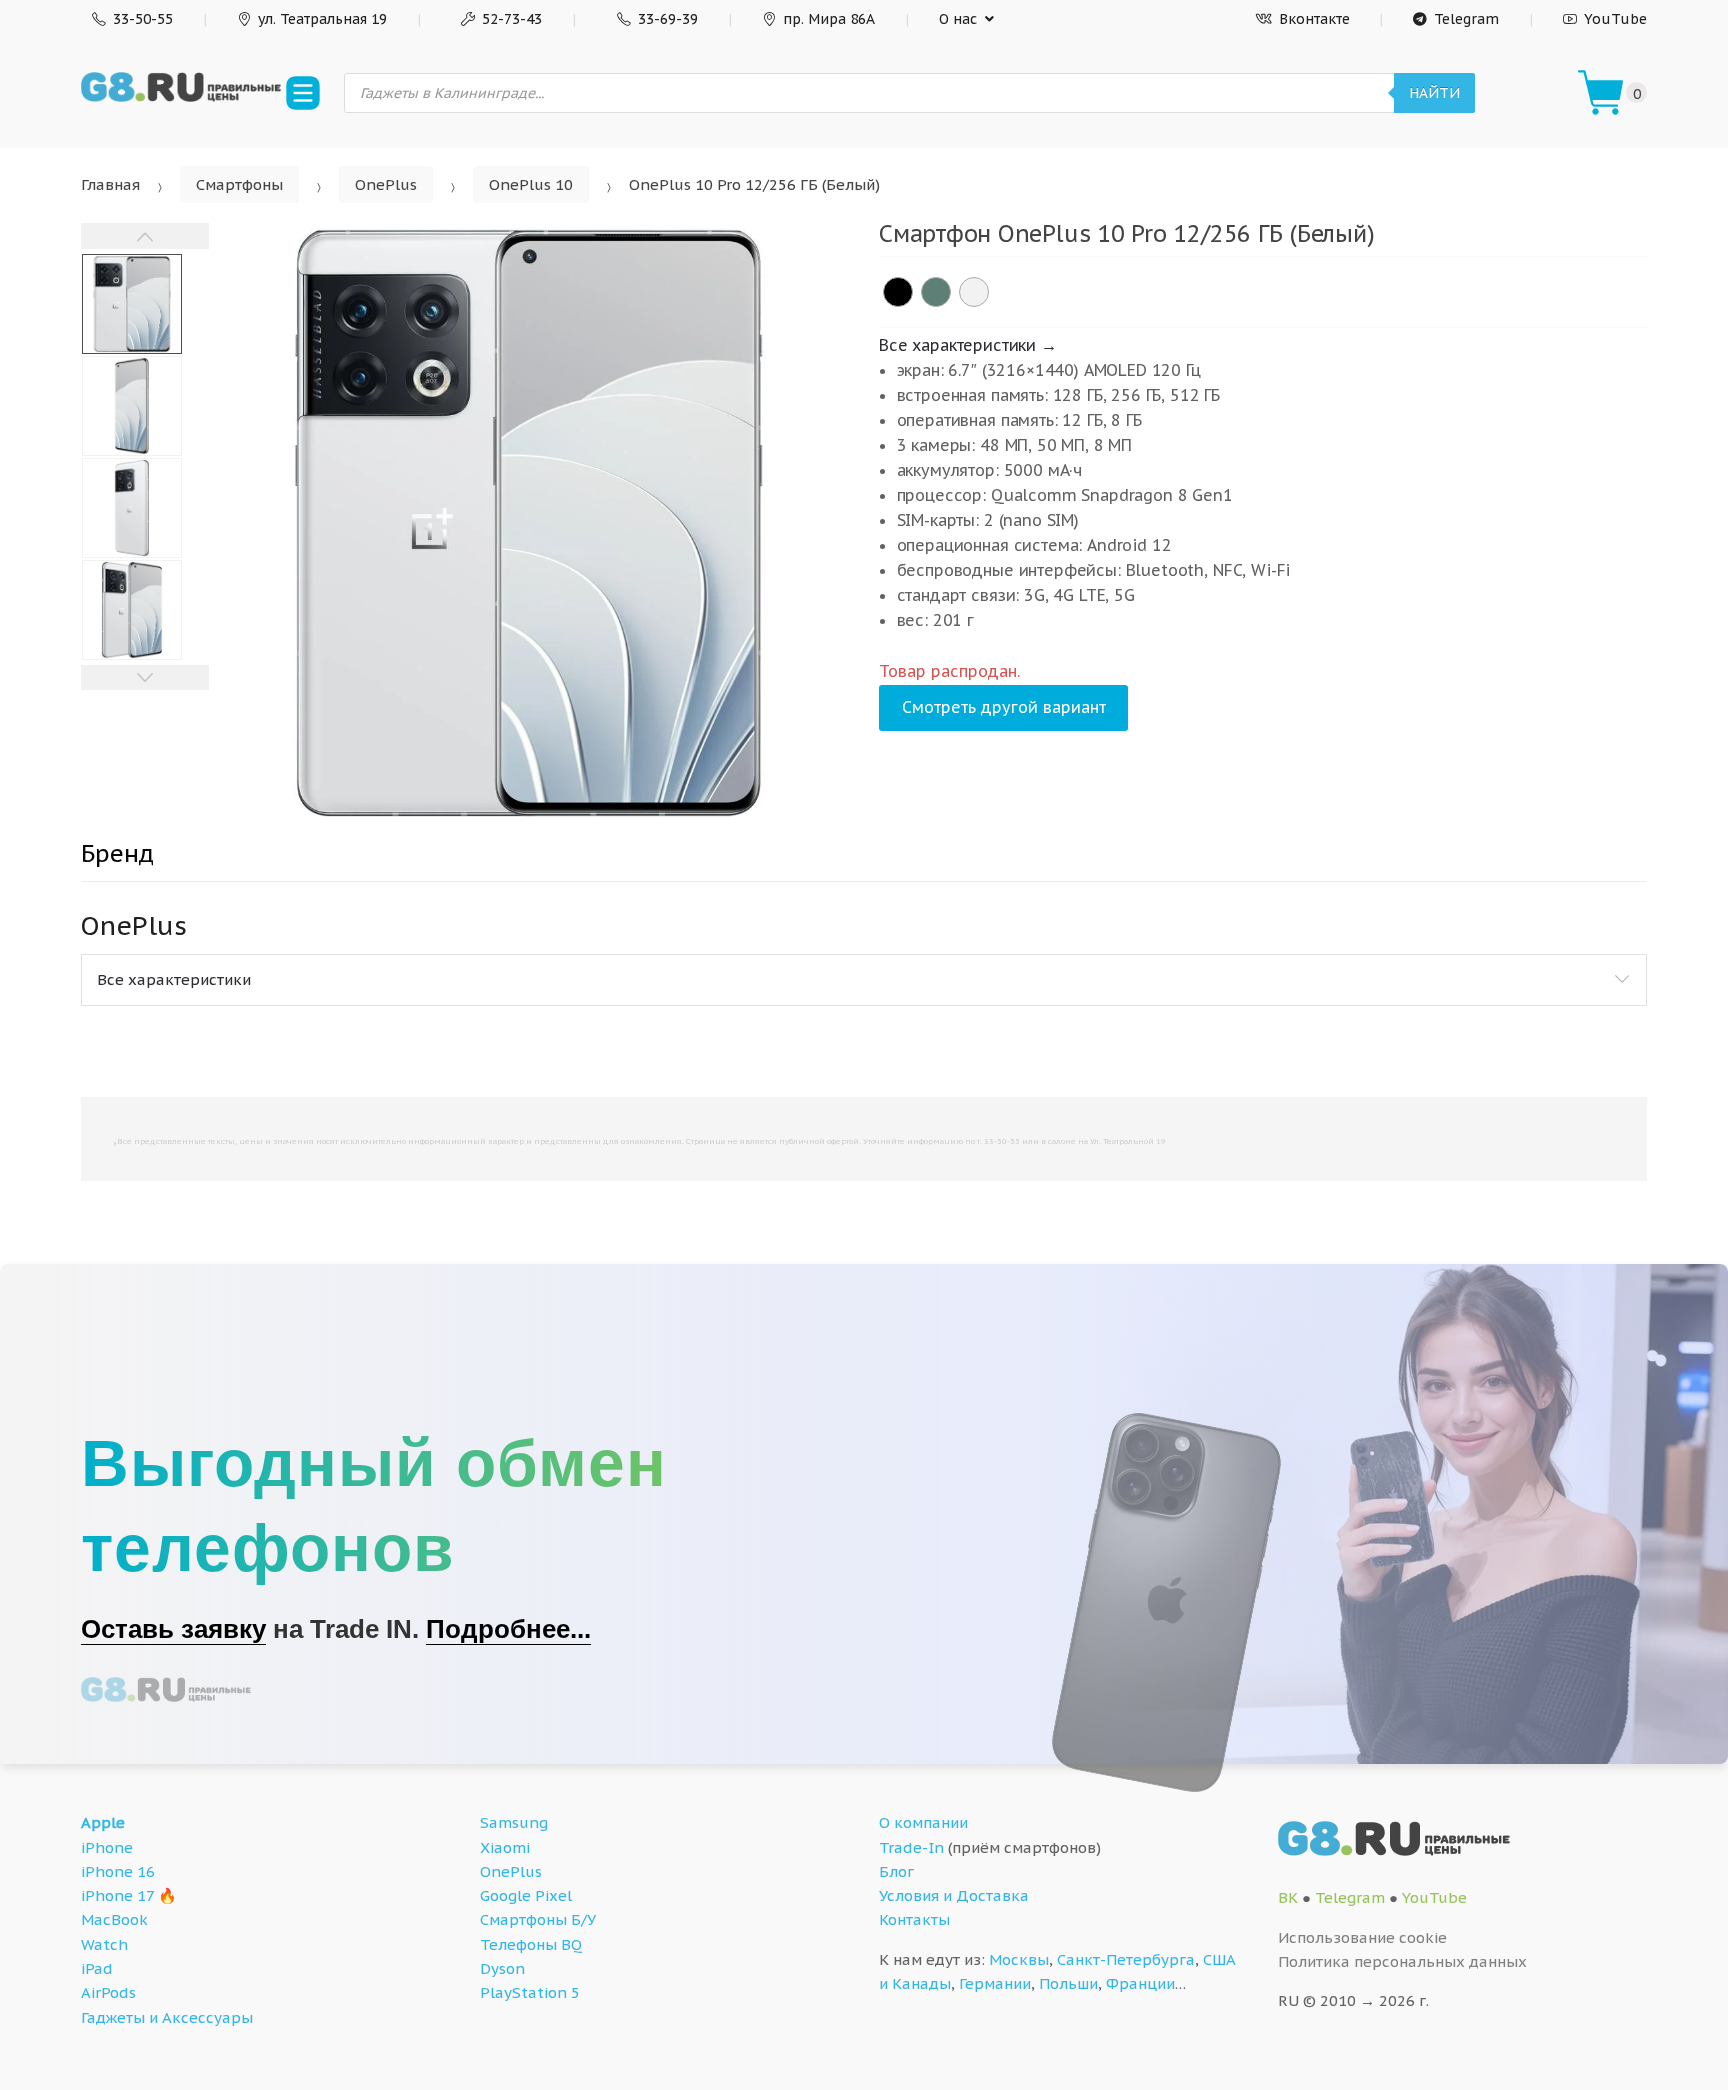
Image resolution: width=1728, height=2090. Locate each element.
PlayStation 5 (530, 1992)
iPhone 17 (117, 1895)
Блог (896, 1871)
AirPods (108, 1992)
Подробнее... (508, 1629)
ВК (1288, 1897)
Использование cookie (1362, 1937)
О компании (923, 1822)
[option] (529, 523)
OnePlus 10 (531, 184)
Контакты (914, 1919)
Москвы (1019, 1959)
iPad (97, 1968)
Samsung (514, 1822)
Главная (110, 184)
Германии (995, 1983)
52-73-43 (512, 19)
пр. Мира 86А (829, 19)
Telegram (1466, 19)
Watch (104, 1944)
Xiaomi (505, 1847)
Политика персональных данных (1402, 1961)
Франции (1140, 1983)
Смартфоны (239, 184)
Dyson (502, 1968)
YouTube (1615, 19)
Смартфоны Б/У (538, 1919)
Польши (1068, 1983)
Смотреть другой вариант (1004, 707)
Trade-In (911, 1847)
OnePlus (386, 184)
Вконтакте (1314, 19)
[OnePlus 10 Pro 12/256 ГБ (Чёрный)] (898, 292)
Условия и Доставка (954, 1895)
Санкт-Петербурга (1126, 1959)
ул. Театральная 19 (322, 19)
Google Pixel (526, 1895)
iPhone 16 (118, 1871)
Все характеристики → (968, 345)
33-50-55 (143, 19)
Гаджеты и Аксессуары (167, 2017)
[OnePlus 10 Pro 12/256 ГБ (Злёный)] (936, 292)
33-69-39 (668, 19)
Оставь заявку (173, 1629)
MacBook (114, 1919)
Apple (103, 1822)
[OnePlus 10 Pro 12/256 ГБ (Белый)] (974, 292)
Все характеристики (174, 979)
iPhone (107, 1847)
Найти (1434, 93)
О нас (958, 19)
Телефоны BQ (531, 1944)
